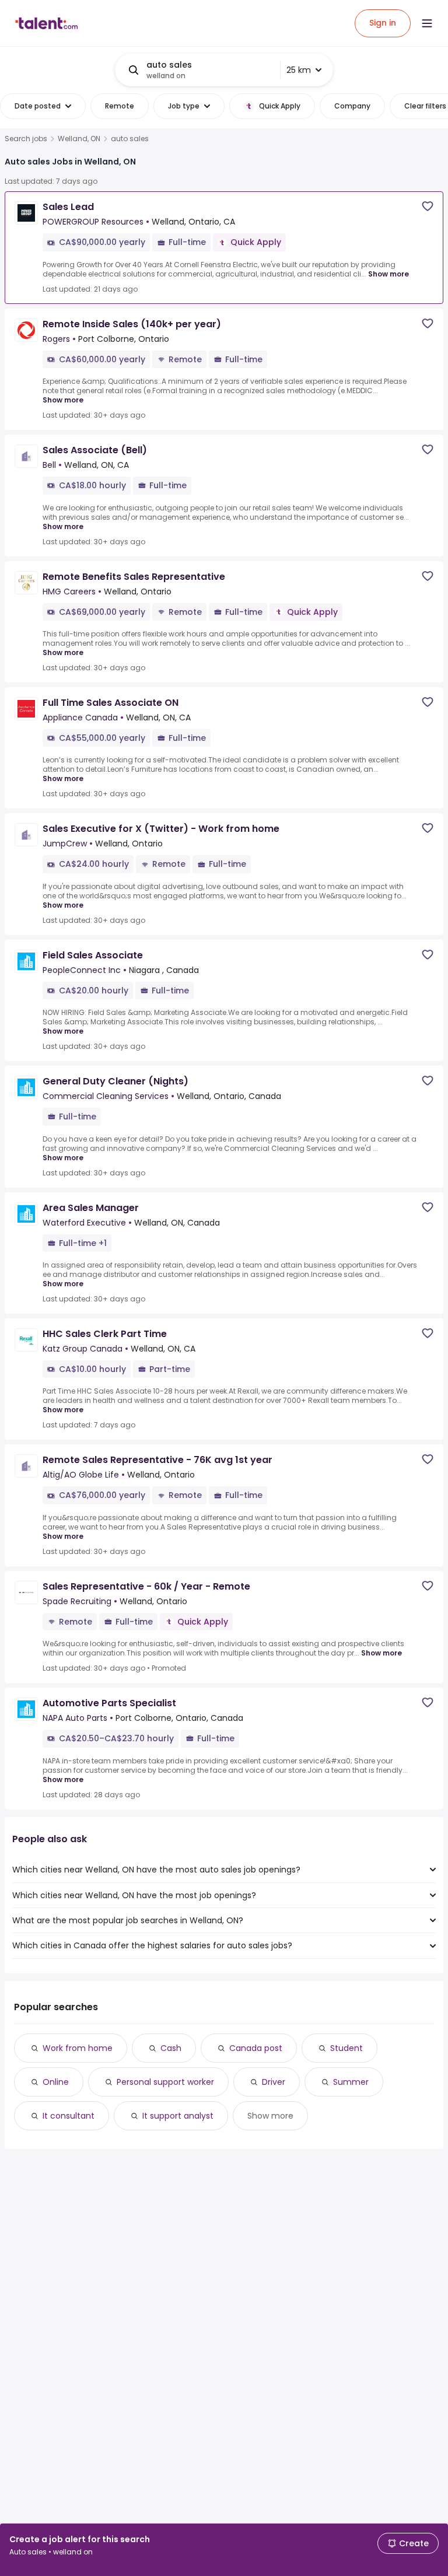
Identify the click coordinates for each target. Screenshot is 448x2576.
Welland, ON (79, 139)
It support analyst (178, 2116)
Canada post (256, 2048)
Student (346, 2048)
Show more (388, 274)
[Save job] (428, 206)
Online (56, 2082)
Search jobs (26, 139)
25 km (299, 70)
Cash (171, 2048)
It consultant (69, 2116)
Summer (351, 2082)
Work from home (78, 2048)
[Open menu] (427, 23)
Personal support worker (165, 2082)
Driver (274, 2082)
